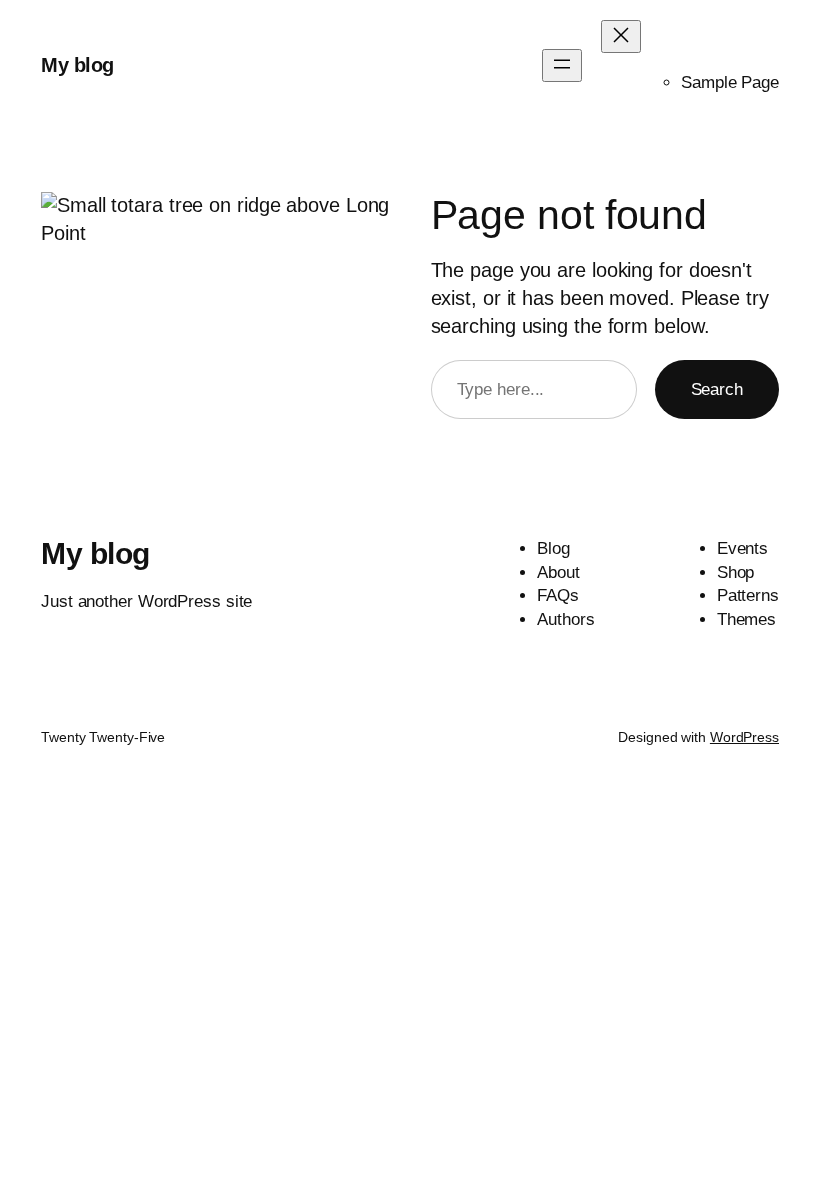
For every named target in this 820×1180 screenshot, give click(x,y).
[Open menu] (562, 65)
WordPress (744, 737)
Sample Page (730, 82)
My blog (77, 65)
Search (717, 389)
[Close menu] (621, 36)
